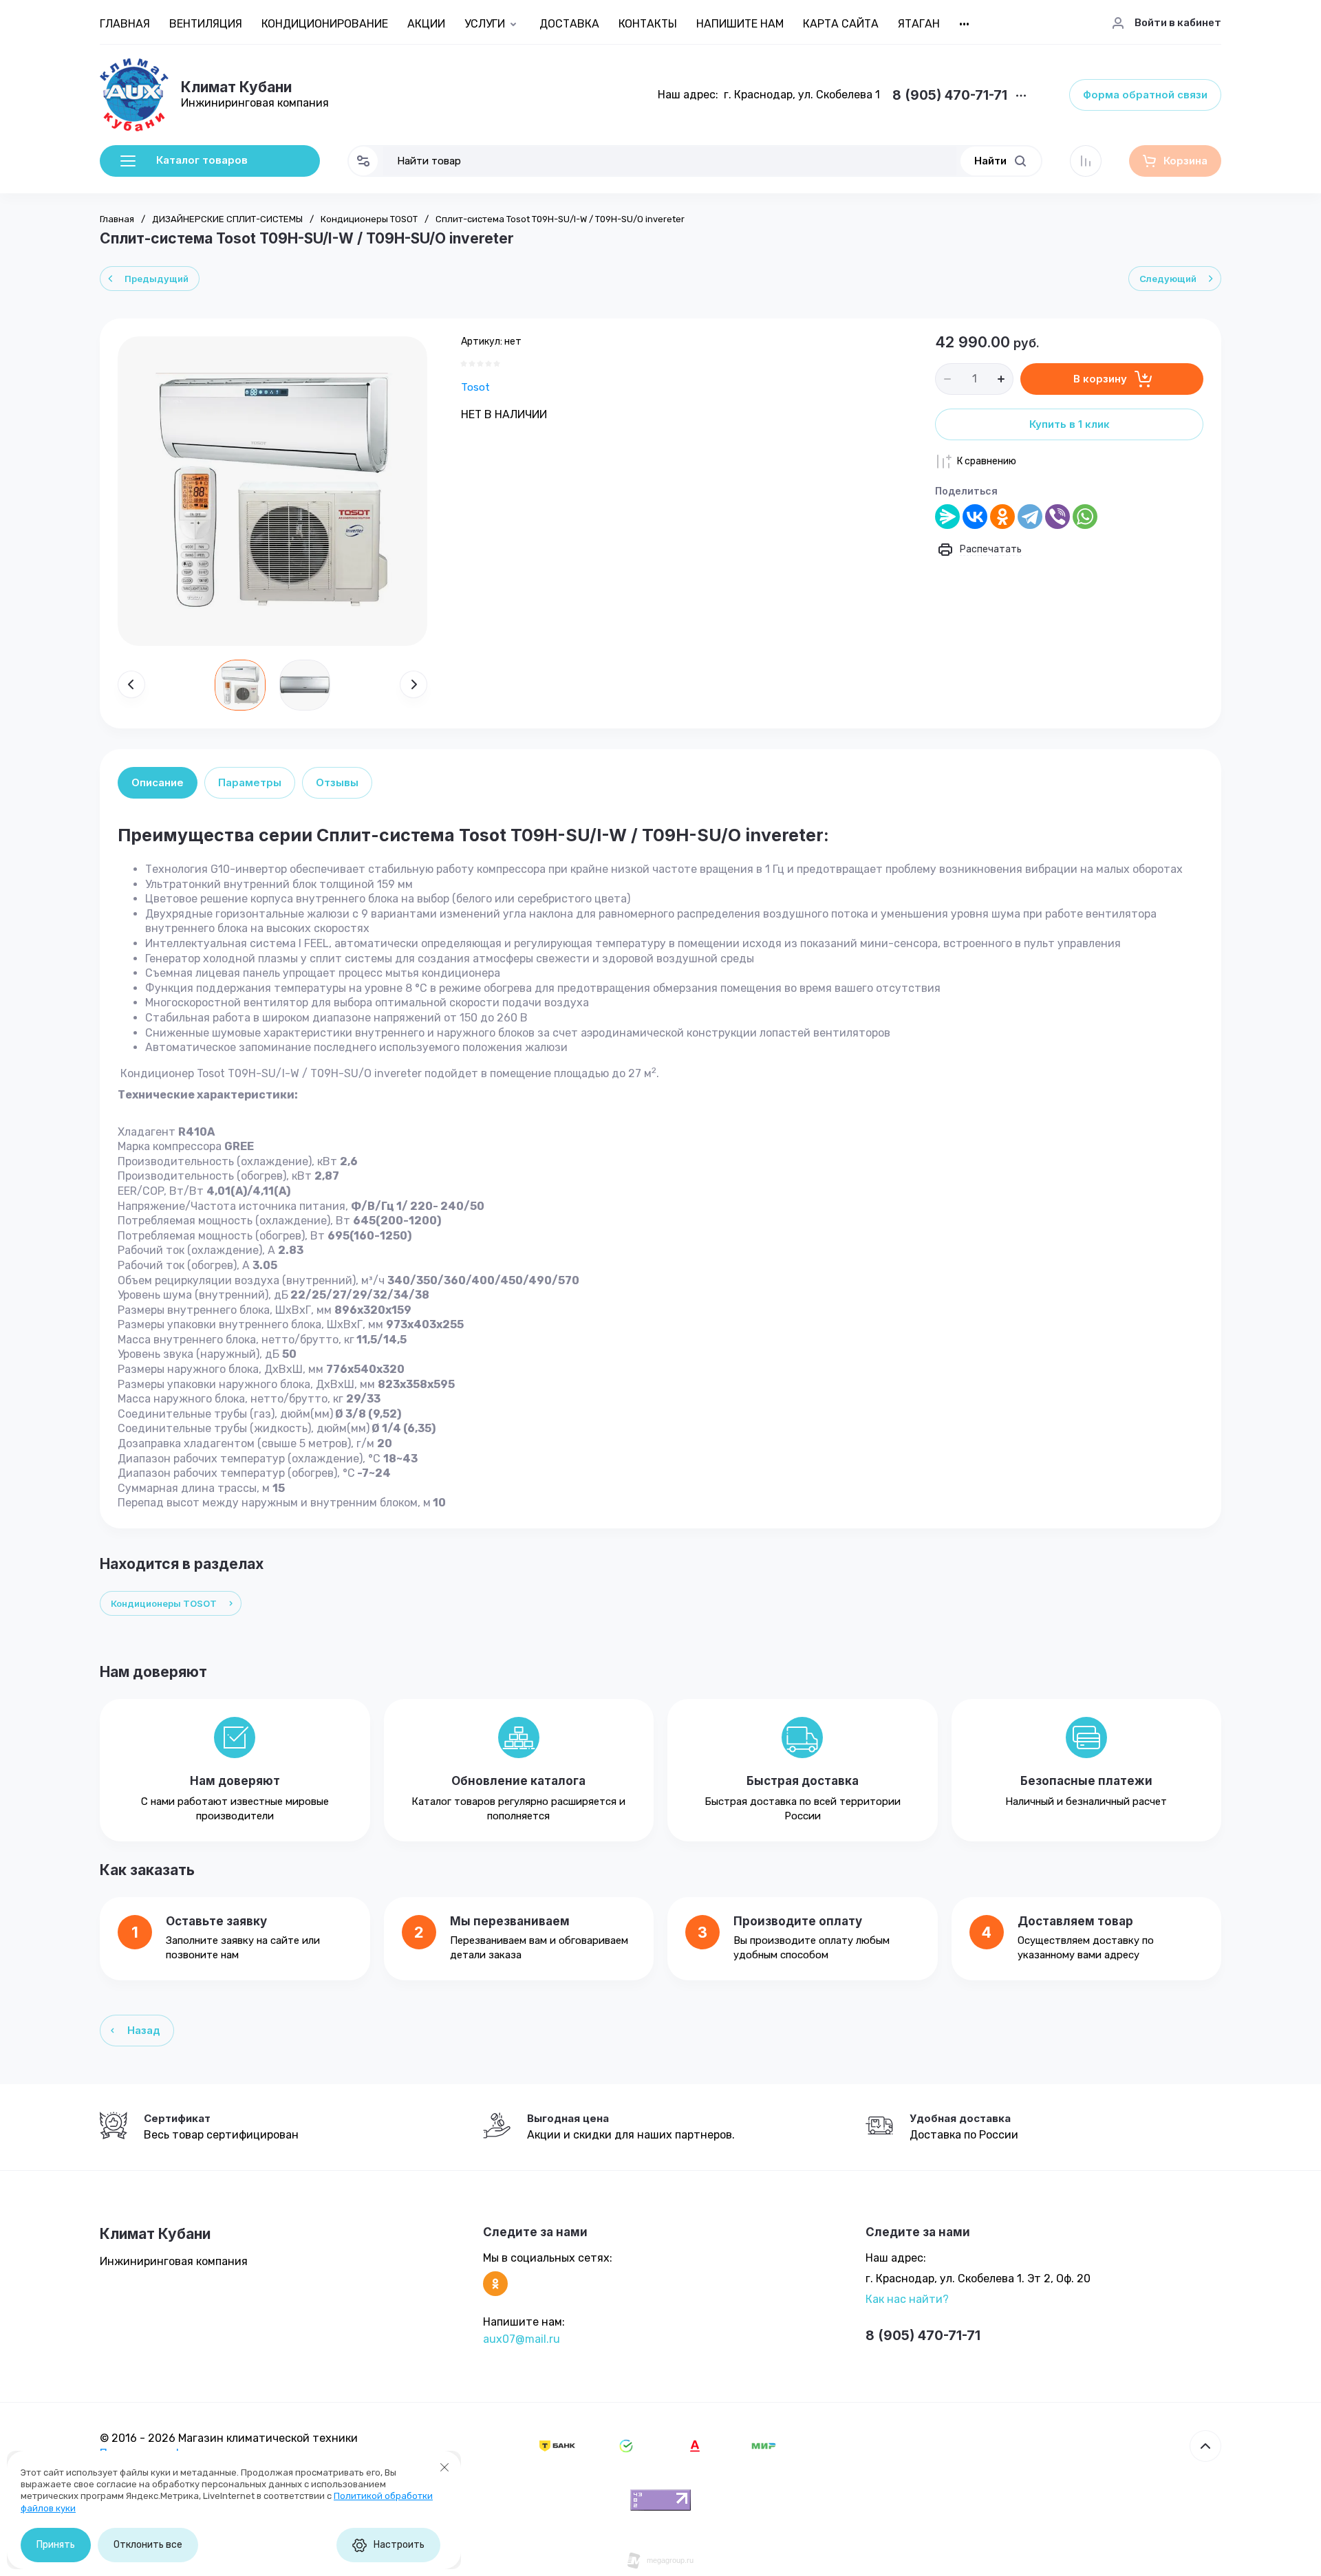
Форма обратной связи (1145, 95)
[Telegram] (1030, 517)
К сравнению (987, 461)
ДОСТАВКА (569, 24)
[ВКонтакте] (975, 517)
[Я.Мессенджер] (947, 517)
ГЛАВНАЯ (125, 24)
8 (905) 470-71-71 (950, 96)
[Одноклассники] (1002, 517)
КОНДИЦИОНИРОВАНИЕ (325, 24)
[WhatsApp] (1085, 517)
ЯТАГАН (919, 24)
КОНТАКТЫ (648, 24)
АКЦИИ (426, 24)
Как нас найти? (907, 2299)
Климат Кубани (236, 87)
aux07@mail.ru (522, 2339)
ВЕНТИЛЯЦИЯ (206, 24)
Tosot (475, 387)
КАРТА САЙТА (841, 24)
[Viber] (1057, 517)
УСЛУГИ (485, 24)
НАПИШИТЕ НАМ (740, 24)
